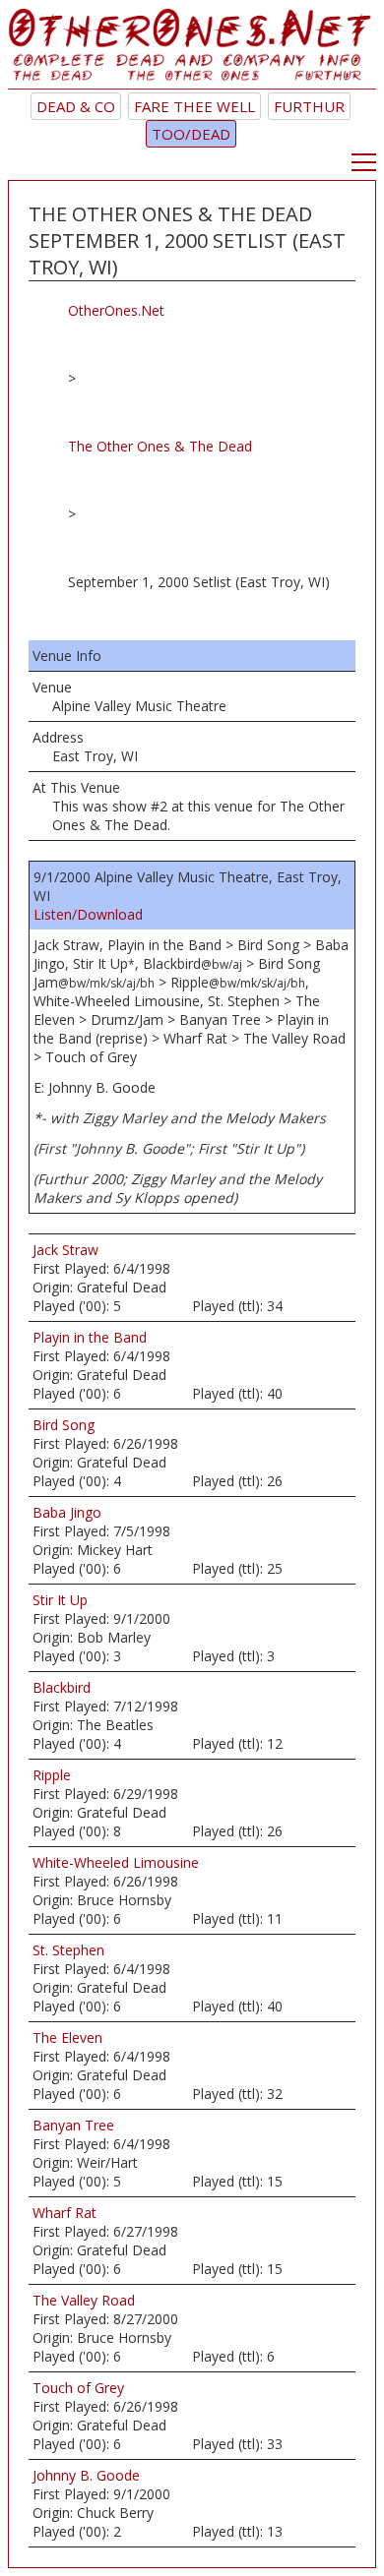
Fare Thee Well (194, 106)
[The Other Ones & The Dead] (192, 49)
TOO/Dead (191, 134)
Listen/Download (88, 914)
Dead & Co (76, 106)
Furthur (309, 106)
